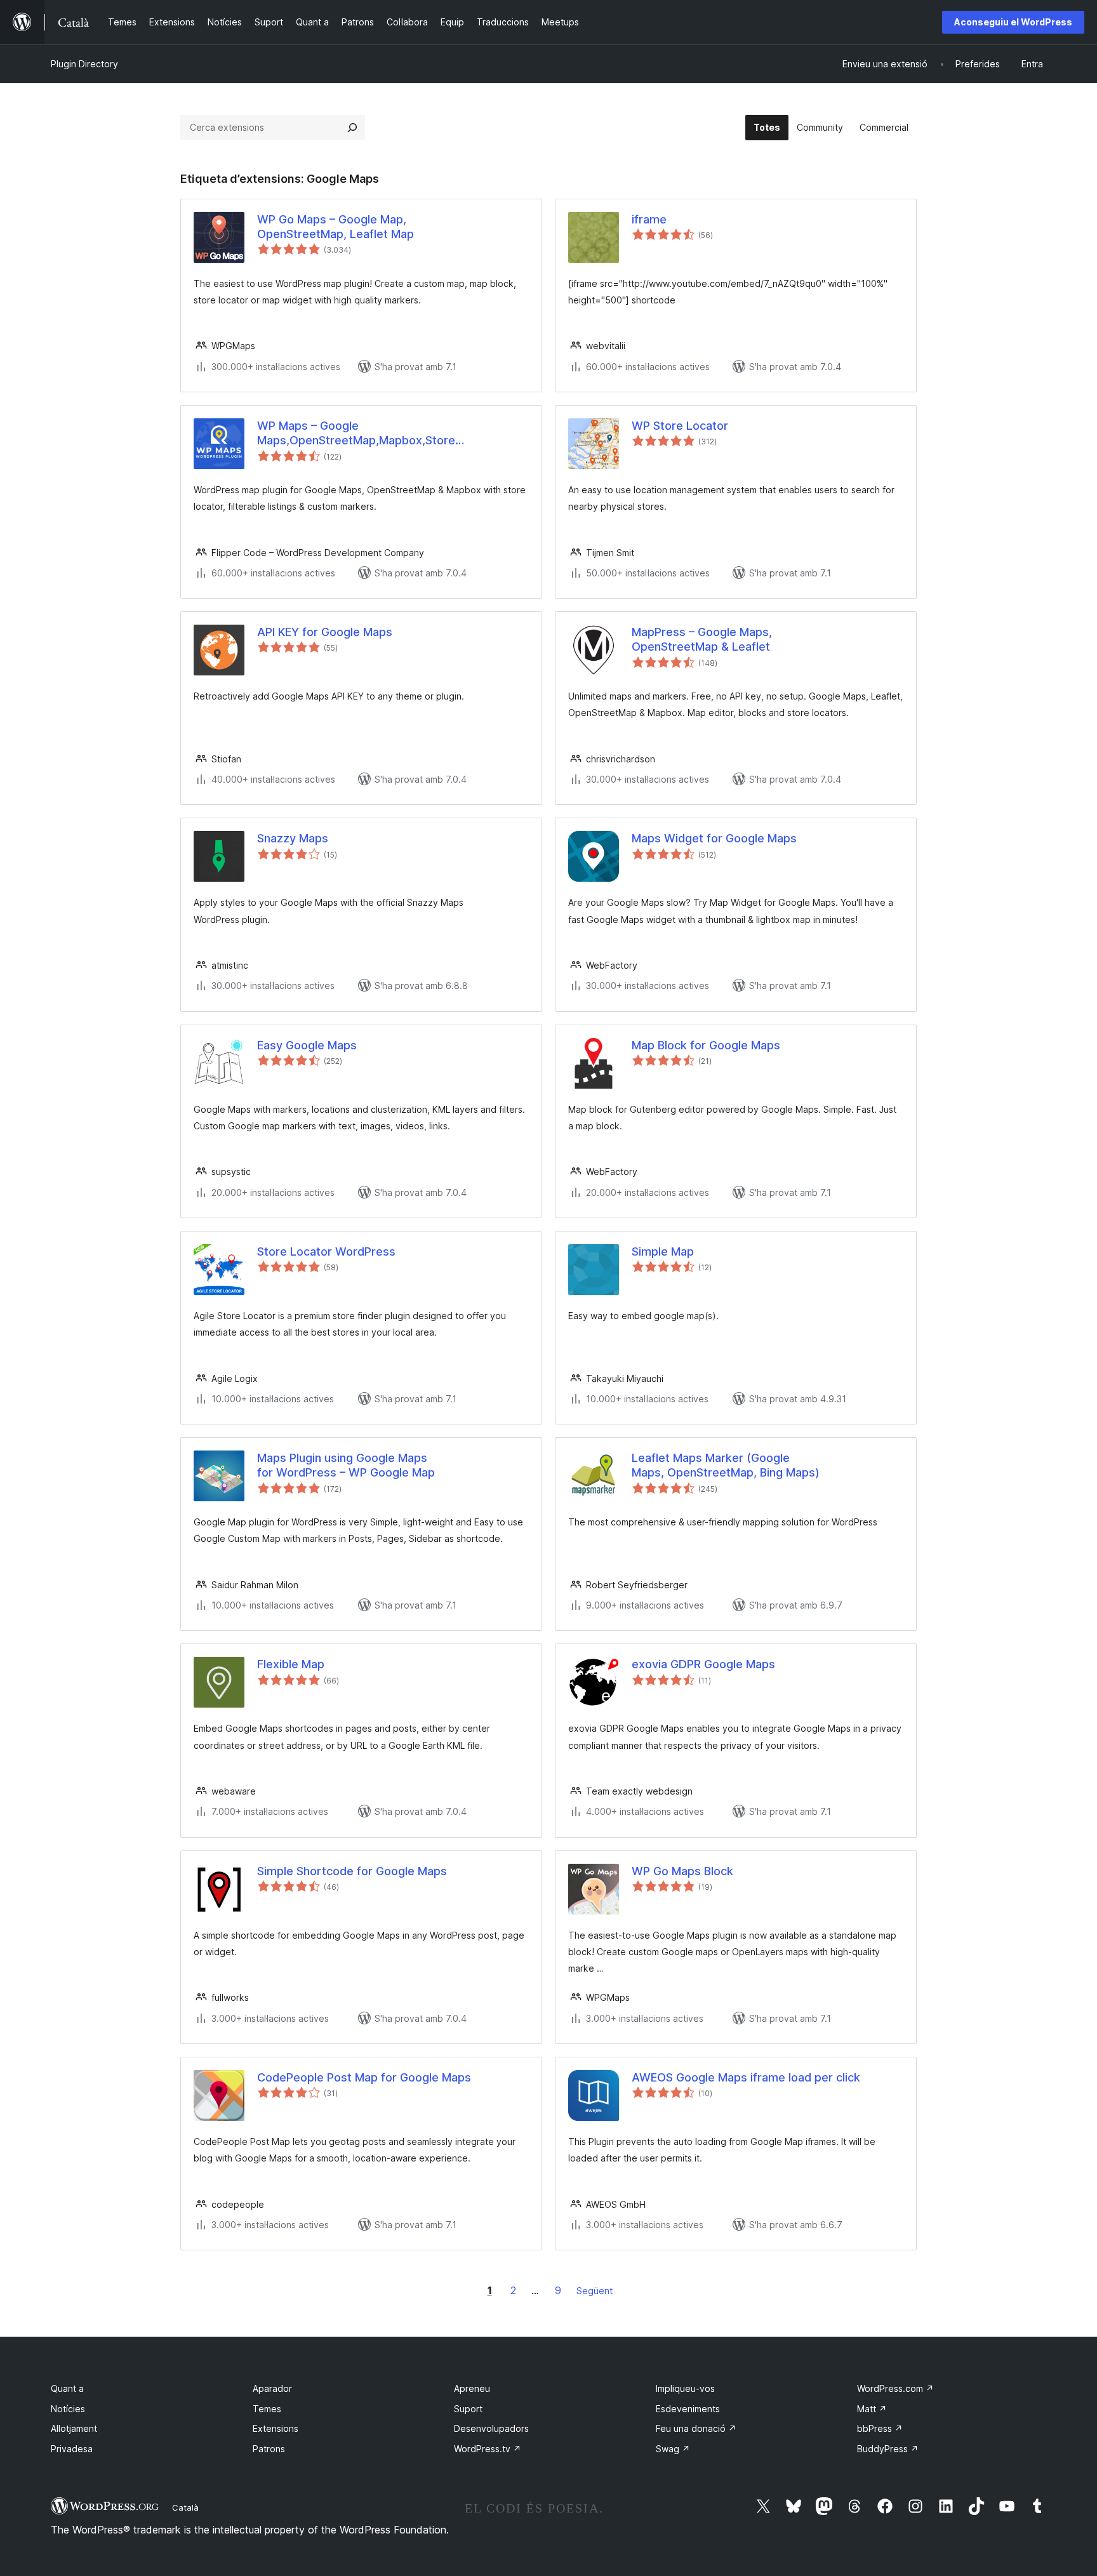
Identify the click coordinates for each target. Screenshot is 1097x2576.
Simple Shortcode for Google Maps (352, 1871)
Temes (267, 2409)
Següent (595, 2291)
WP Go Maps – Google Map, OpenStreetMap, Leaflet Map (336, 227)
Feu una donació (696, 2428)
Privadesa (72, 2449)
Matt (872, 2409)
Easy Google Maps (307, 1045)
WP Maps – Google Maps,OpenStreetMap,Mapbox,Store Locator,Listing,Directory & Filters (356, 434)
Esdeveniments (688, 2409)
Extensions (276, 2428)
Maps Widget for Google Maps (714, 838)
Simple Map (663, 1251)
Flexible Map (291, 1664)
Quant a (67, 2388)
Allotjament (74, 2428)
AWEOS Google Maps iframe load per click (746, 2077)
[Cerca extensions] (352, 128)
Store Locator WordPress (326, 1251)
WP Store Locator (680, 426)
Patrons (269, 2449)
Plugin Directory (84, 64)
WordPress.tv (488, 2449)
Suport (468, 2409)
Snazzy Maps (293, 838)
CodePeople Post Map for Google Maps (364, 2077)
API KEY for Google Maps (325, 632)
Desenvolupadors (491, 2428)
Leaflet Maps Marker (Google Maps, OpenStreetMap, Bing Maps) (726, 1465)
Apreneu (472, 2388)
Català (185, 2507)
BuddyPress (888, 2449)
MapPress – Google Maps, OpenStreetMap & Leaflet (702, 639)
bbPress (880, 2428)
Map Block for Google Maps (706, 1045)
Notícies (68, 2409)
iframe (649, 219)
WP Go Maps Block (682, 1871)
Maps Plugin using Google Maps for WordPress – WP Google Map (346, 1465)
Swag (673, 2449)
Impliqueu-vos (685, 2388)
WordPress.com (895, 2388)
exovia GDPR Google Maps (703, 1664)
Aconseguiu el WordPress (1013, 22)
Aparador (272, 2388)
